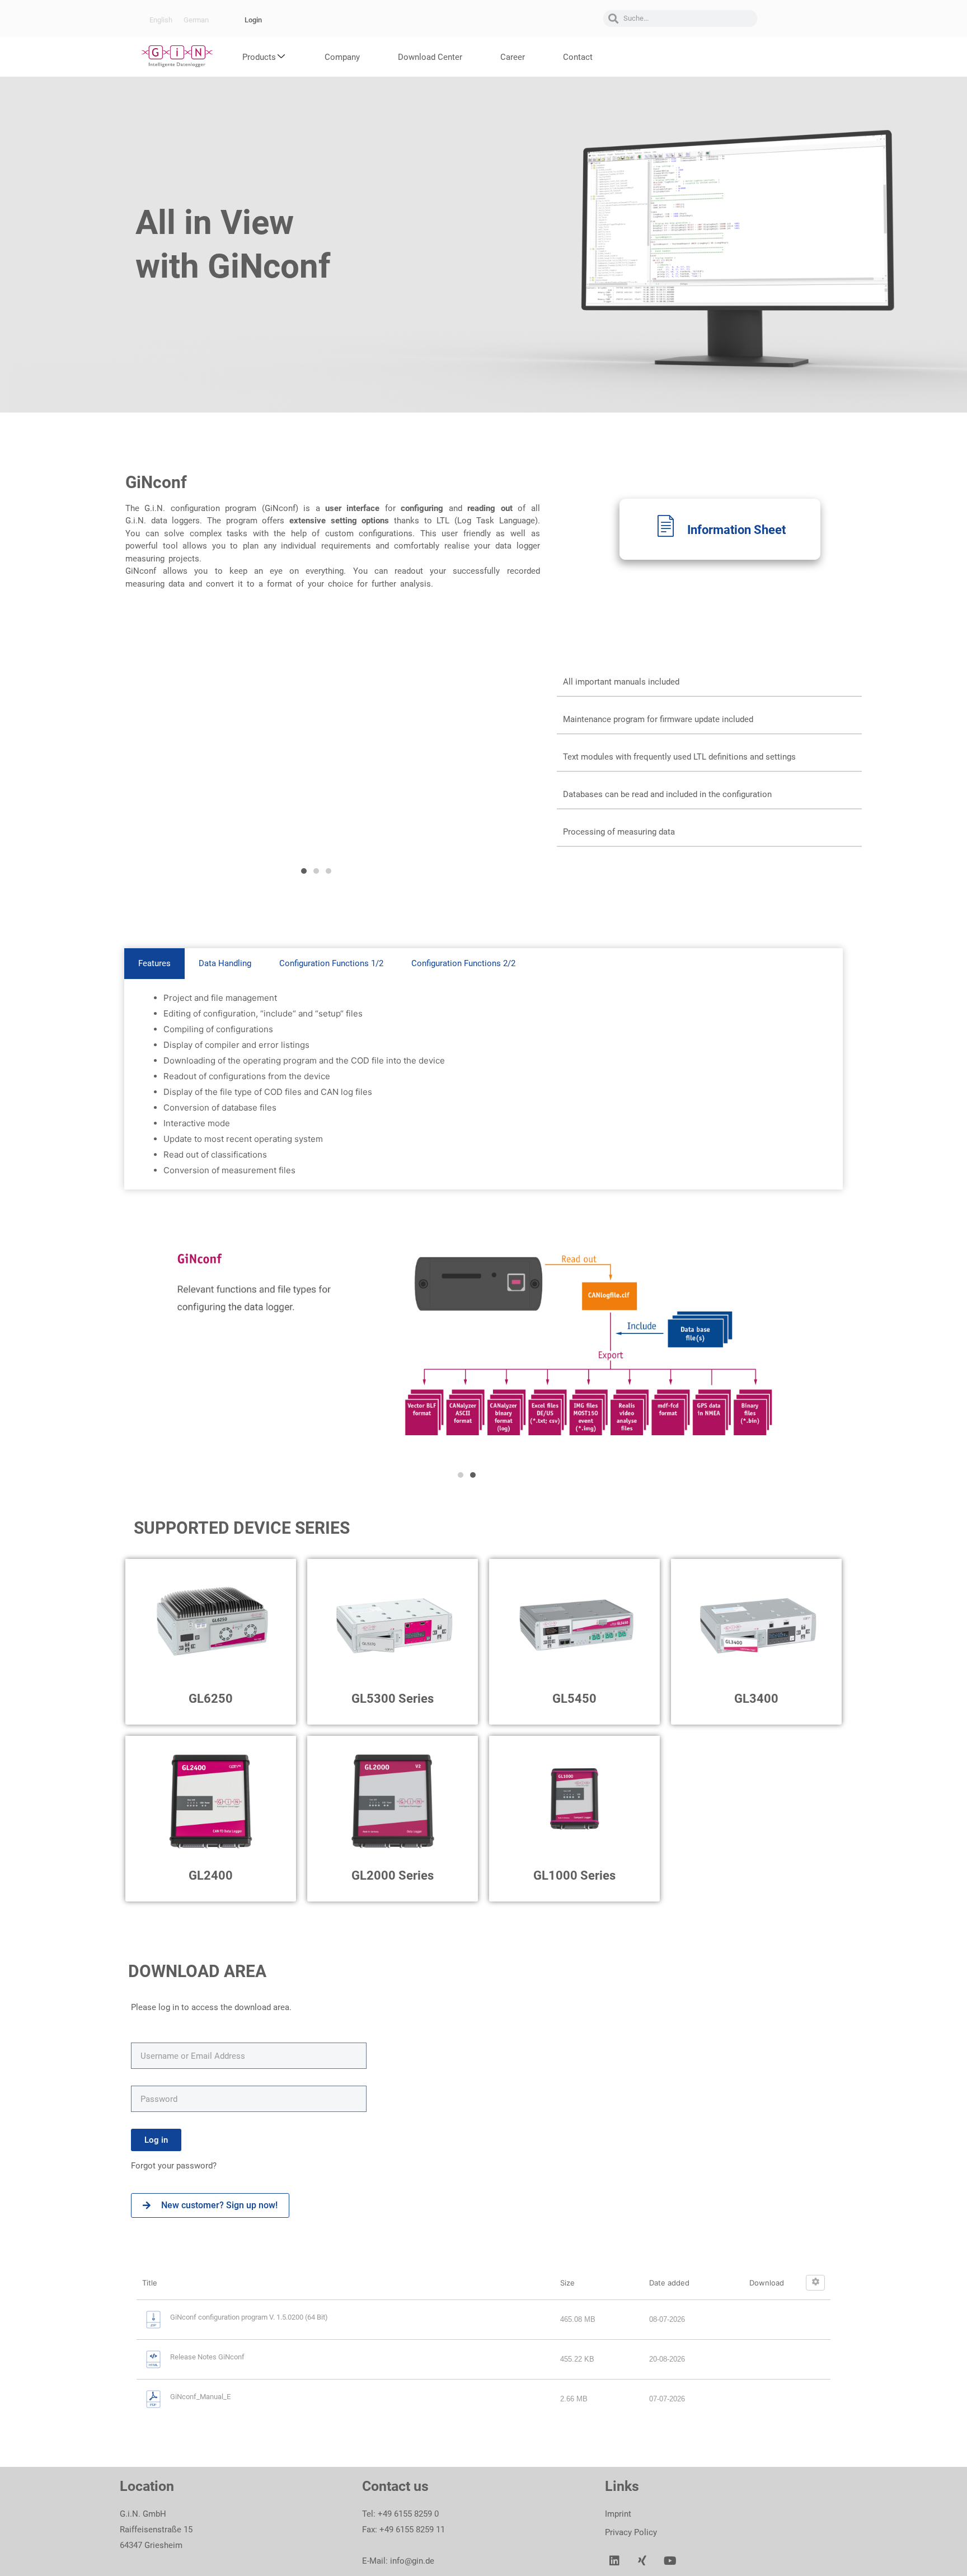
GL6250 (211, 1699)
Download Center (430, 57)
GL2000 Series (393, 1875)
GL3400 (756, 1699)
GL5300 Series (393, 1699)
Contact (578, 57)
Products (259, 57)
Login (253, 20)
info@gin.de (412, 2561)
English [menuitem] (161, 20)
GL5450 (574, 1699)
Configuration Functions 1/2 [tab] (331, 963)
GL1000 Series (574, 1875)
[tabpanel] (483, 1084)
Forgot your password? (175, 2166)
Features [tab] (154, 963)
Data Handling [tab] (225, 963)
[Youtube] (670, 2561)
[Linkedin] (614, 2561)
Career (513, 57)
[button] (304, 871)
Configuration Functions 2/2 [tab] (463, 963)
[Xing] (642, 2561)
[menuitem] (161, 20)
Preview (725, 601)
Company (342, 57)
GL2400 (211, 1875)
